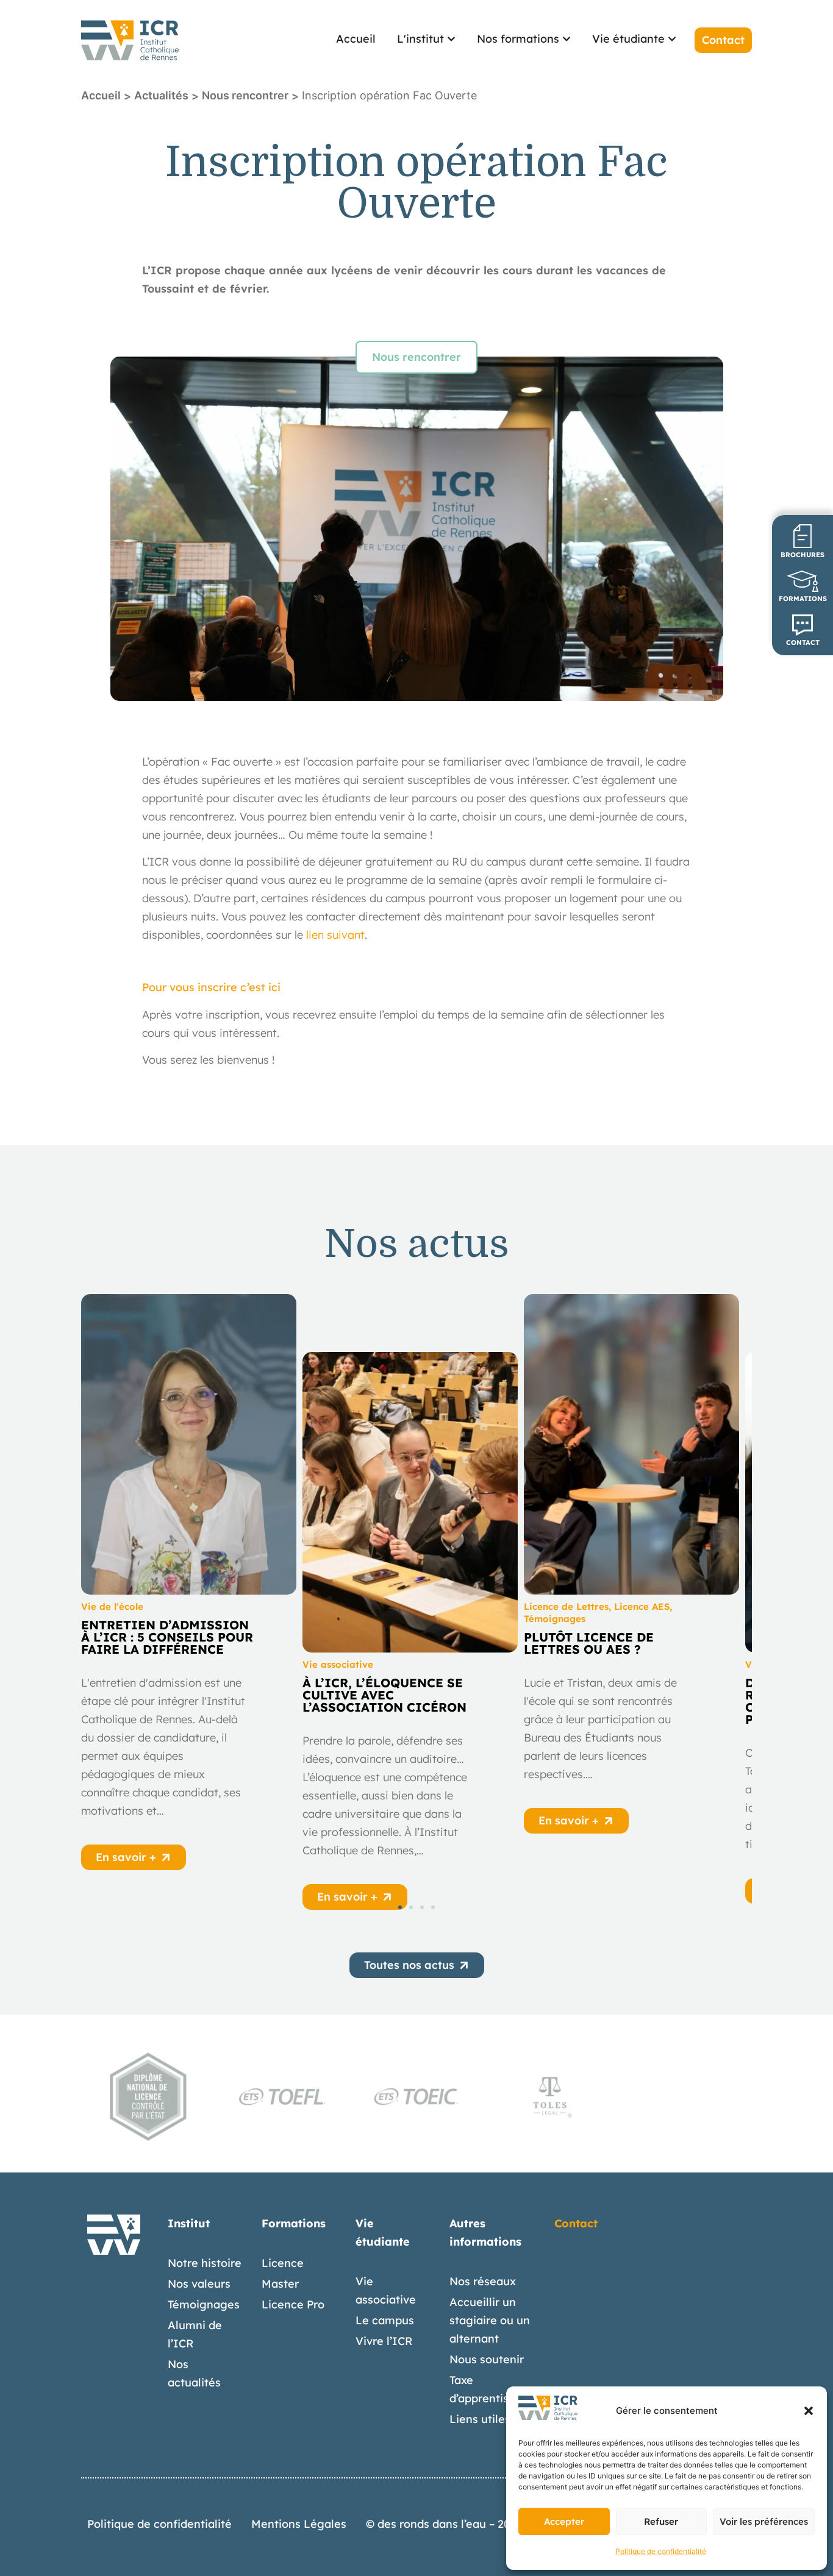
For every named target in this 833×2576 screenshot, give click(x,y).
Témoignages (555, 1619)
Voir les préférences (764, 2521)
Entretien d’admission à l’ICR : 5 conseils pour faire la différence (167, 1637)
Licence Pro (293, 2304)
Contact (576, 2223)
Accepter (564, 2521)
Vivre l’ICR (384, 2341)
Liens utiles (480, 2419)
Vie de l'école (112, 1606)
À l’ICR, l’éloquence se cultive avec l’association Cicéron (384, 1695)
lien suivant (335, 935)
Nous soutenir (487, 2359)
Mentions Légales (299, 2524)
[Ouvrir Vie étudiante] (672, 39)
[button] (809, 2411)
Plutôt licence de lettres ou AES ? (589, 1643)
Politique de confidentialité (661, 2551)
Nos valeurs (199, 2284)
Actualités (161, 95)
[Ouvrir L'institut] (451, 39)
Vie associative (338, 1664)
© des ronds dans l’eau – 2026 (444, 2524)
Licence (283, 2263)
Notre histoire (205, 2263)
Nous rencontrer (245, 95)
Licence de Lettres (566, 1606)
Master (280, 2284)
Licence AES (642, 1606)
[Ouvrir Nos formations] (567, 39)
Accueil (101, 95)
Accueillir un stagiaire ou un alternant (490, 2320)
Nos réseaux (483, 2281)
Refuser (661, 2521)
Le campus (385, 2320)
